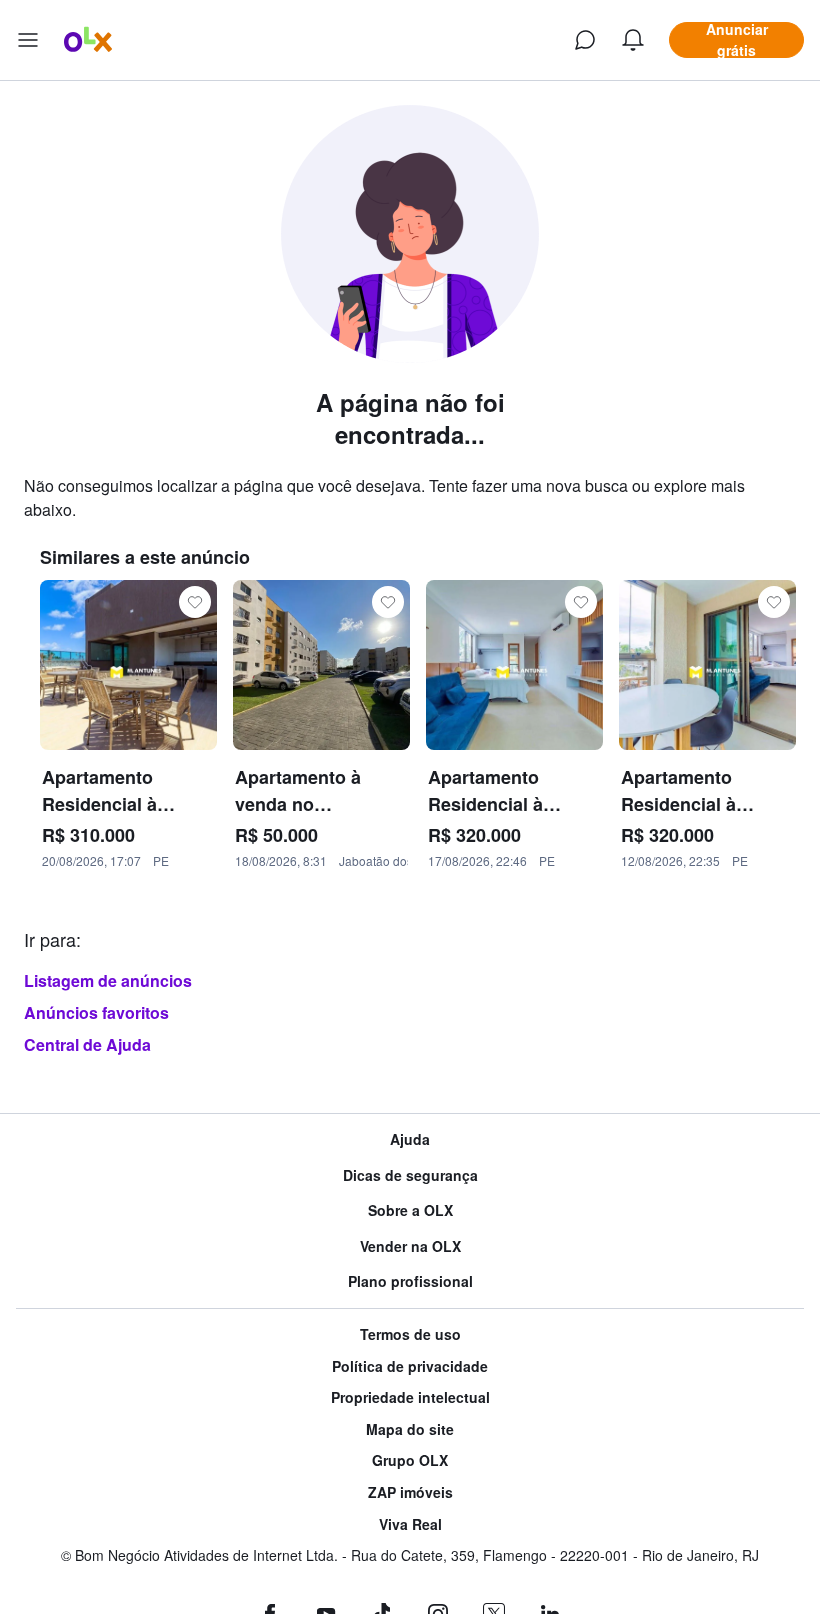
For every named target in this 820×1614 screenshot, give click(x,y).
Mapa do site (410, 1429)
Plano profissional (410, 1281)
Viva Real (410, 1524)
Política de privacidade (410, 1366)
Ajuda (410, 1139)
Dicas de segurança (410, 1175)
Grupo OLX (410, 1460)
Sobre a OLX (410, 1210)
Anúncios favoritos (96, 1012)
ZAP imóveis (410, 1492)
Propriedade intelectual (410, 1397)
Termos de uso (410, 1334)
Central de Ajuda (87, 1044)
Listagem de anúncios (108, 980)
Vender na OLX (410, 1246)
